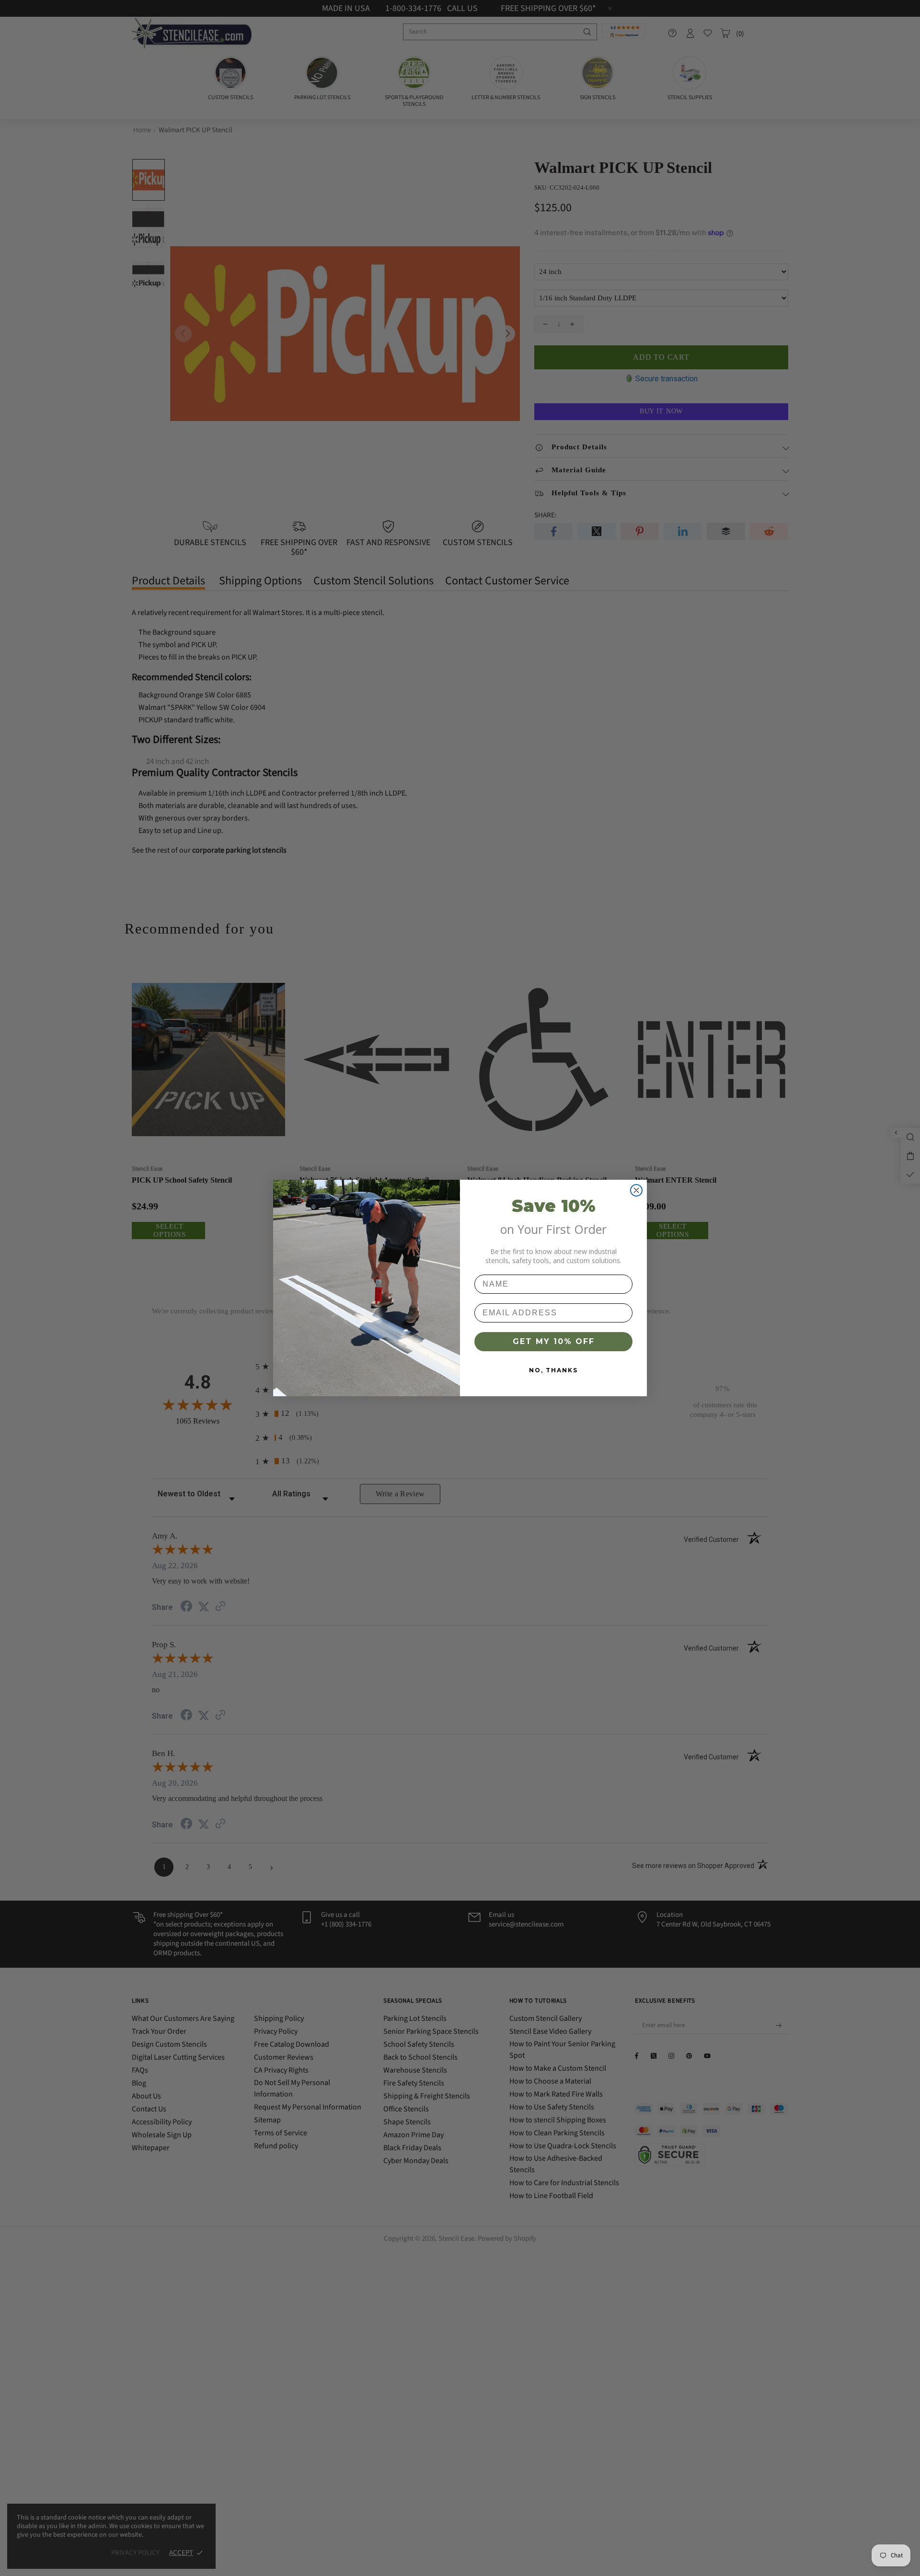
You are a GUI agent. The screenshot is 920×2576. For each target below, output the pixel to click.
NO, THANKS (553, 1370)
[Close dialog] (636, 1190)
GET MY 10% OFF (554, 1341)
